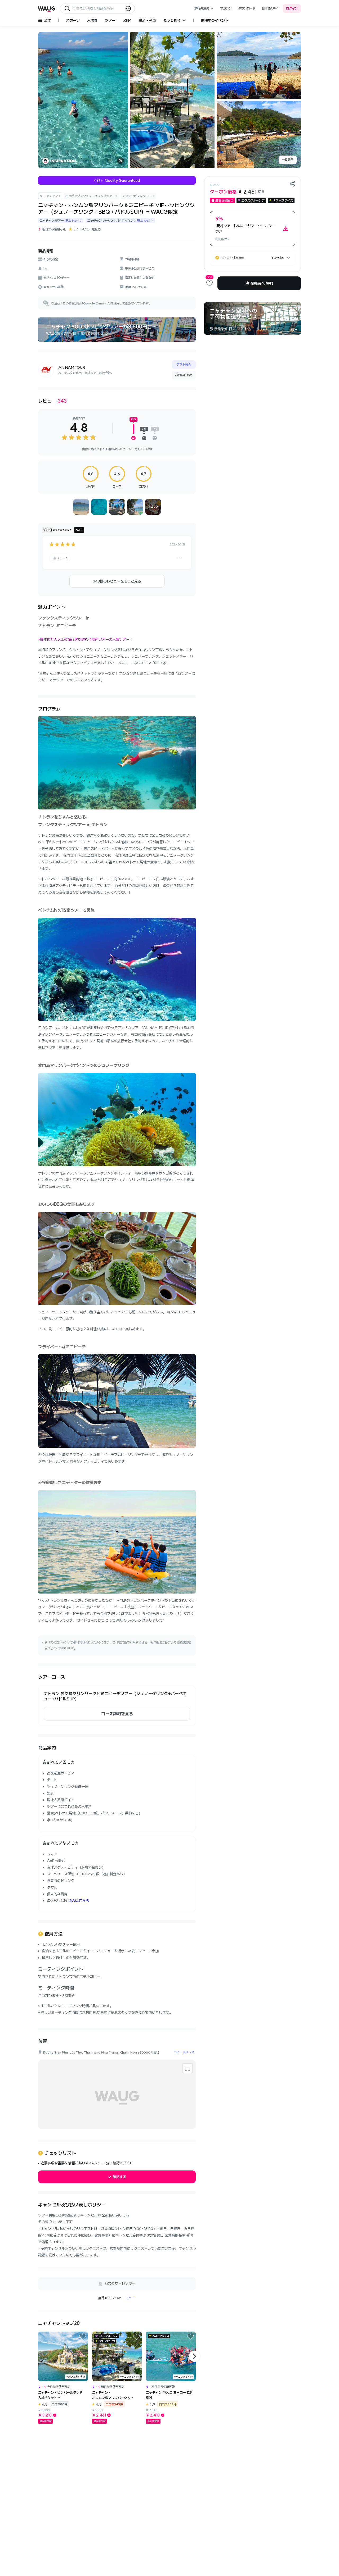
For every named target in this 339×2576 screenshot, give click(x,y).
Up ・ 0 (63, 558)
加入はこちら (79, 1901)
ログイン (292, 8)
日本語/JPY (270, 8)
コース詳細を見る (117, 1714)
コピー (130, 2298)
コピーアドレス (184, 2052)
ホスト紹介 (184, 364)
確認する (119, 2177)
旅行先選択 (202, 8)
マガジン (226, 8)
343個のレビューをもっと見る (117, 581)
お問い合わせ (184, 375)
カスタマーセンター (120, 2284)
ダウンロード (247, 8)
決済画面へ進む (259, 283)
